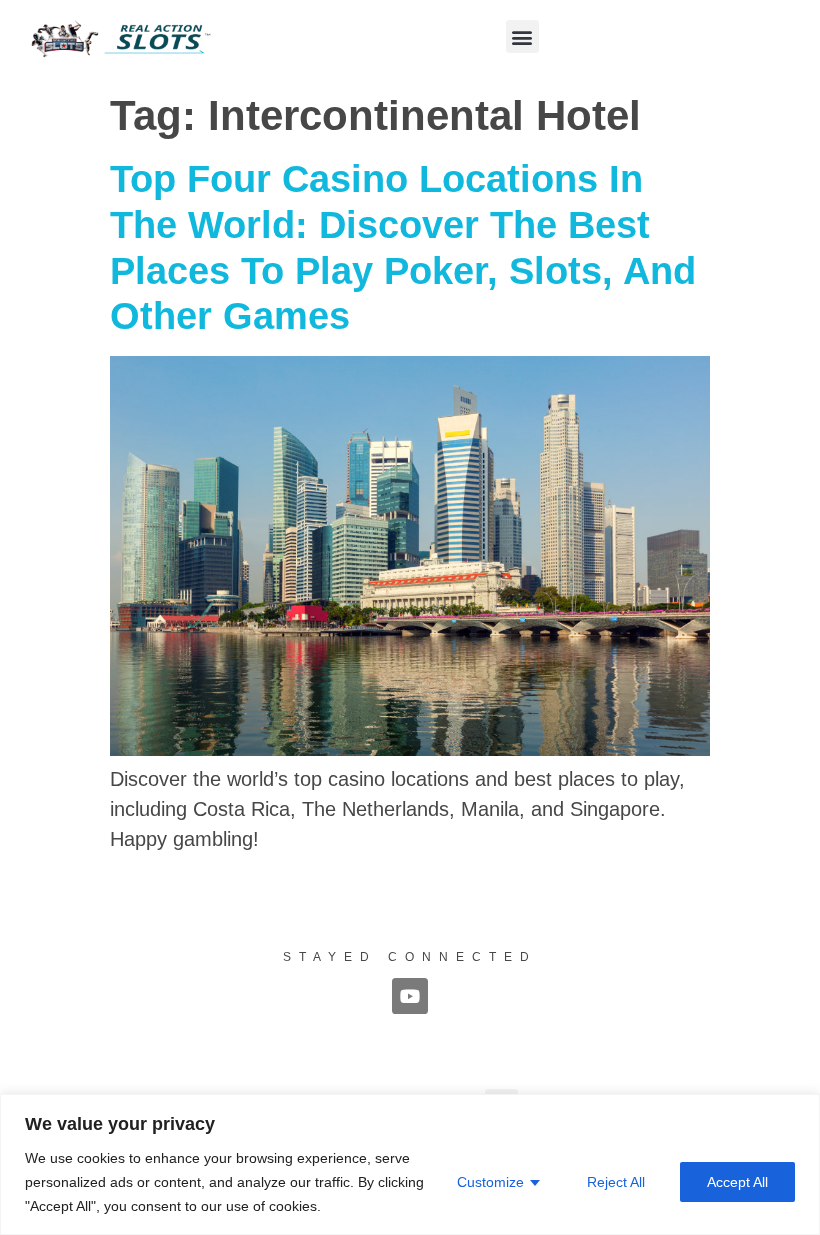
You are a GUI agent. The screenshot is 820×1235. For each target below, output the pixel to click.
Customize (490, 1182)
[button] (522, 36)
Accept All (737, 1182)
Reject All (616, 1182)
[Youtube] (410, 996)
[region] (410, 1164)
